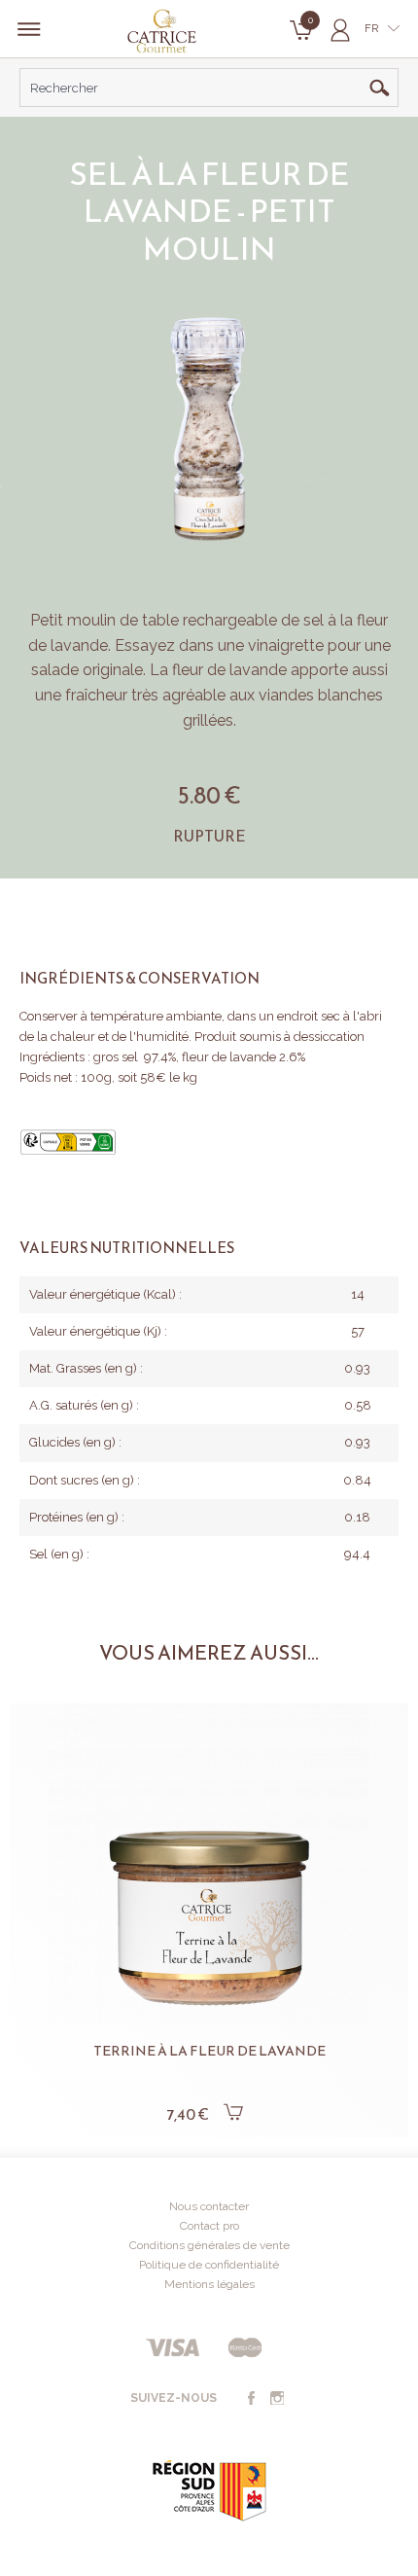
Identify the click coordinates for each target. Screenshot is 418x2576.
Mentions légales (209, 2284)
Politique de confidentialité (209, 2265)
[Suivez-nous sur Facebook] (251, 2399)
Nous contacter (209, 2206)
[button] (49, 1889)
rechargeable (232, 620)
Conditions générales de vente (209, 2245)
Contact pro (209, 2226)
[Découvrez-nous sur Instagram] (277, 2399)
